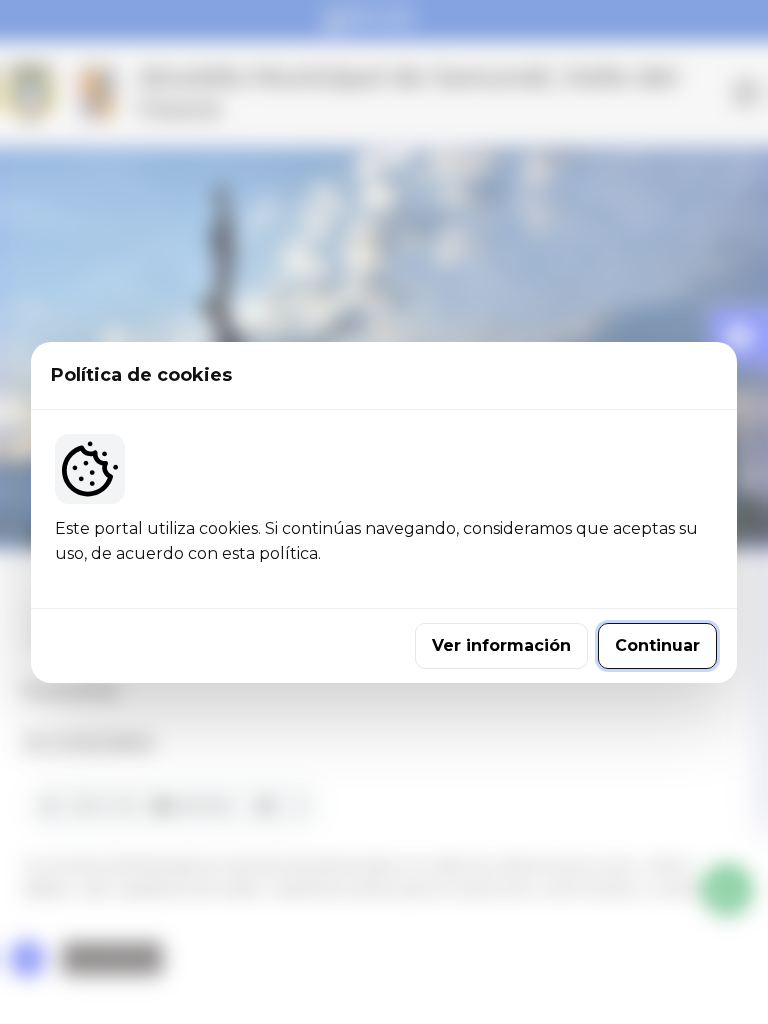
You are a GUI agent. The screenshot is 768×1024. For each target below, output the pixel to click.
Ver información (501, 645)
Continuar (657, 645)
